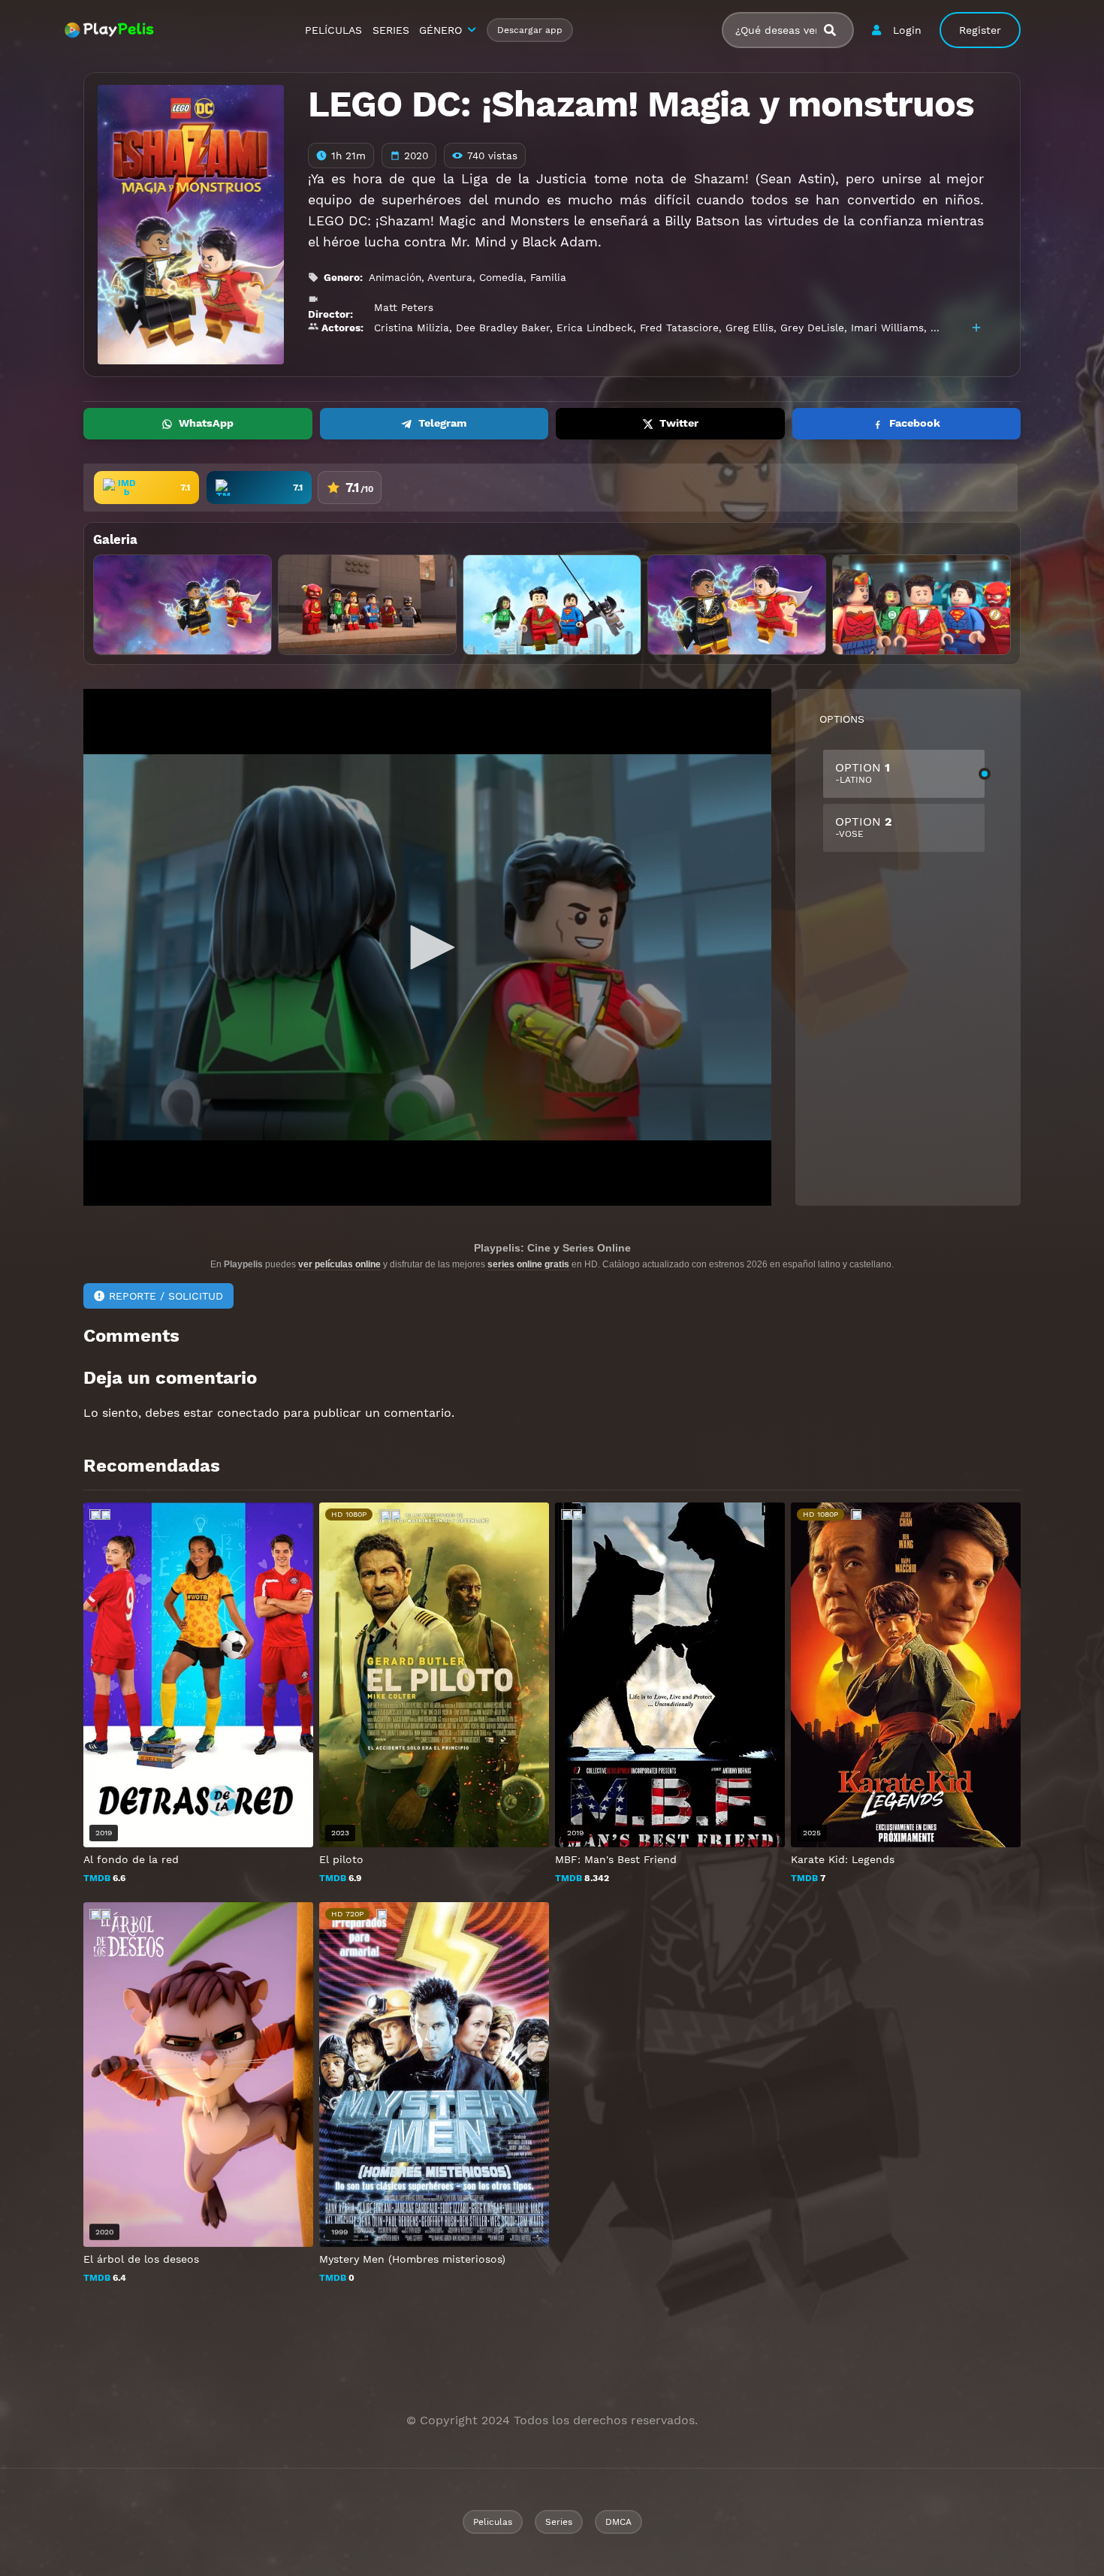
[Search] (836, 30)
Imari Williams (887, 328)
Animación (395, 277)
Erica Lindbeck (595, 328)
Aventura (450, 277)
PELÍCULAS (333, 30)
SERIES (391, 30)
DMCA (618, 2522)
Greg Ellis (750, 328)
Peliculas (493, 2522)
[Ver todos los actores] (976, 328)
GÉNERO (440, 30)
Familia (548, 277)
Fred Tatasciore (679, 328)
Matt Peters (404, 307)
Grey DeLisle (812, 328)
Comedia (501, 277)
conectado (248, 1413)
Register (980, 30)
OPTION (863, 773)
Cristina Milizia (412, 328)
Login (907, 30)
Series (559, 2522)
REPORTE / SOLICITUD (166, 1296)
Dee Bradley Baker (503, 328)
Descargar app (530, 30)
